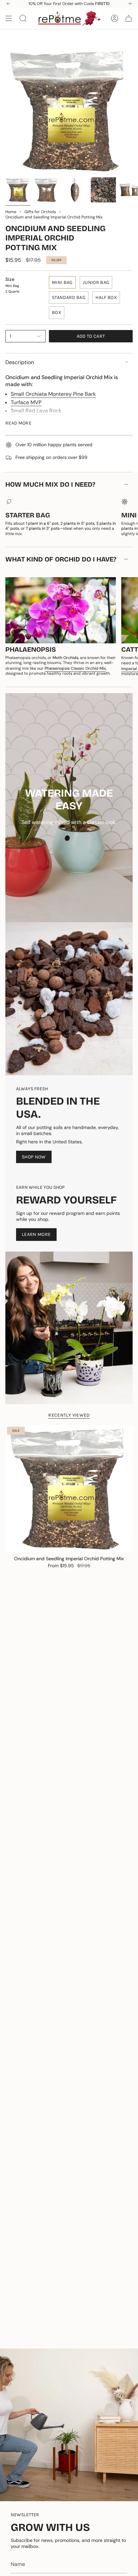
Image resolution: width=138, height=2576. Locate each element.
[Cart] (129, 18)
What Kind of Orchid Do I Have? (61, 559)
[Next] (130, 4)
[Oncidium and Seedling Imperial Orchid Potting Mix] (69, 1488)
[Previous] (8, 4)
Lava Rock (49, 411)
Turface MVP (26, 402)
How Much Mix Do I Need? (50, 484)
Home (11, 212)
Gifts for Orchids (40, 212)
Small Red (23, 411)
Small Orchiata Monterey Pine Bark (53, 394)
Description (20, 362)
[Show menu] (9, 18)
